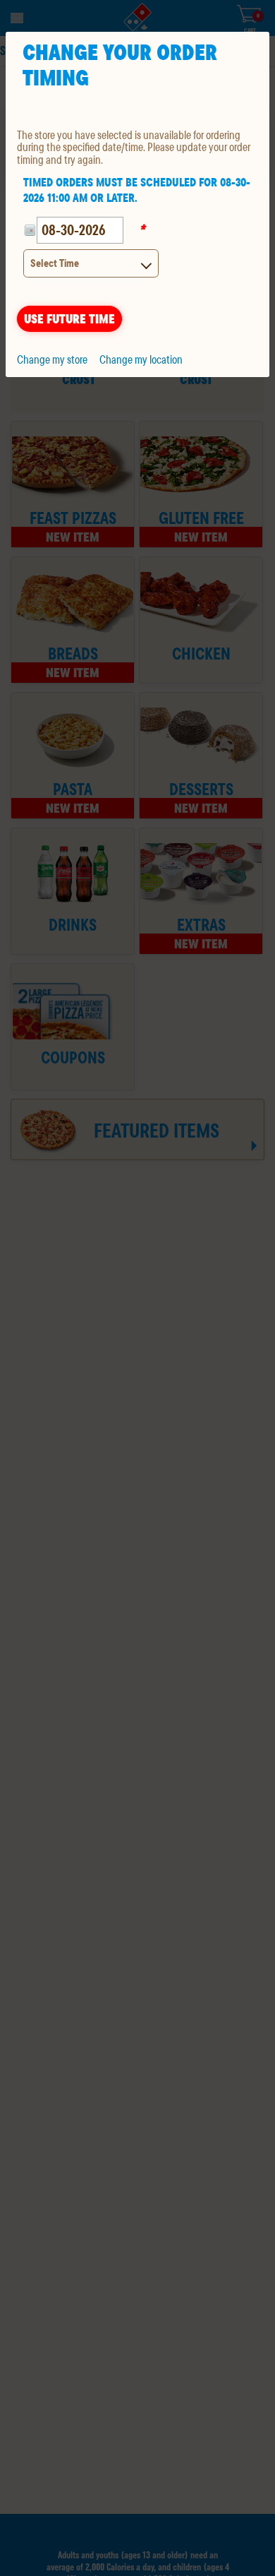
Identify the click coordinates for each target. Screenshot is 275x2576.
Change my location (141, 359)
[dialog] (137, 204)
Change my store (52, 359)
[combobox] (91, 263)
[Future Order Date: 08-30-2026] (30, 230)
